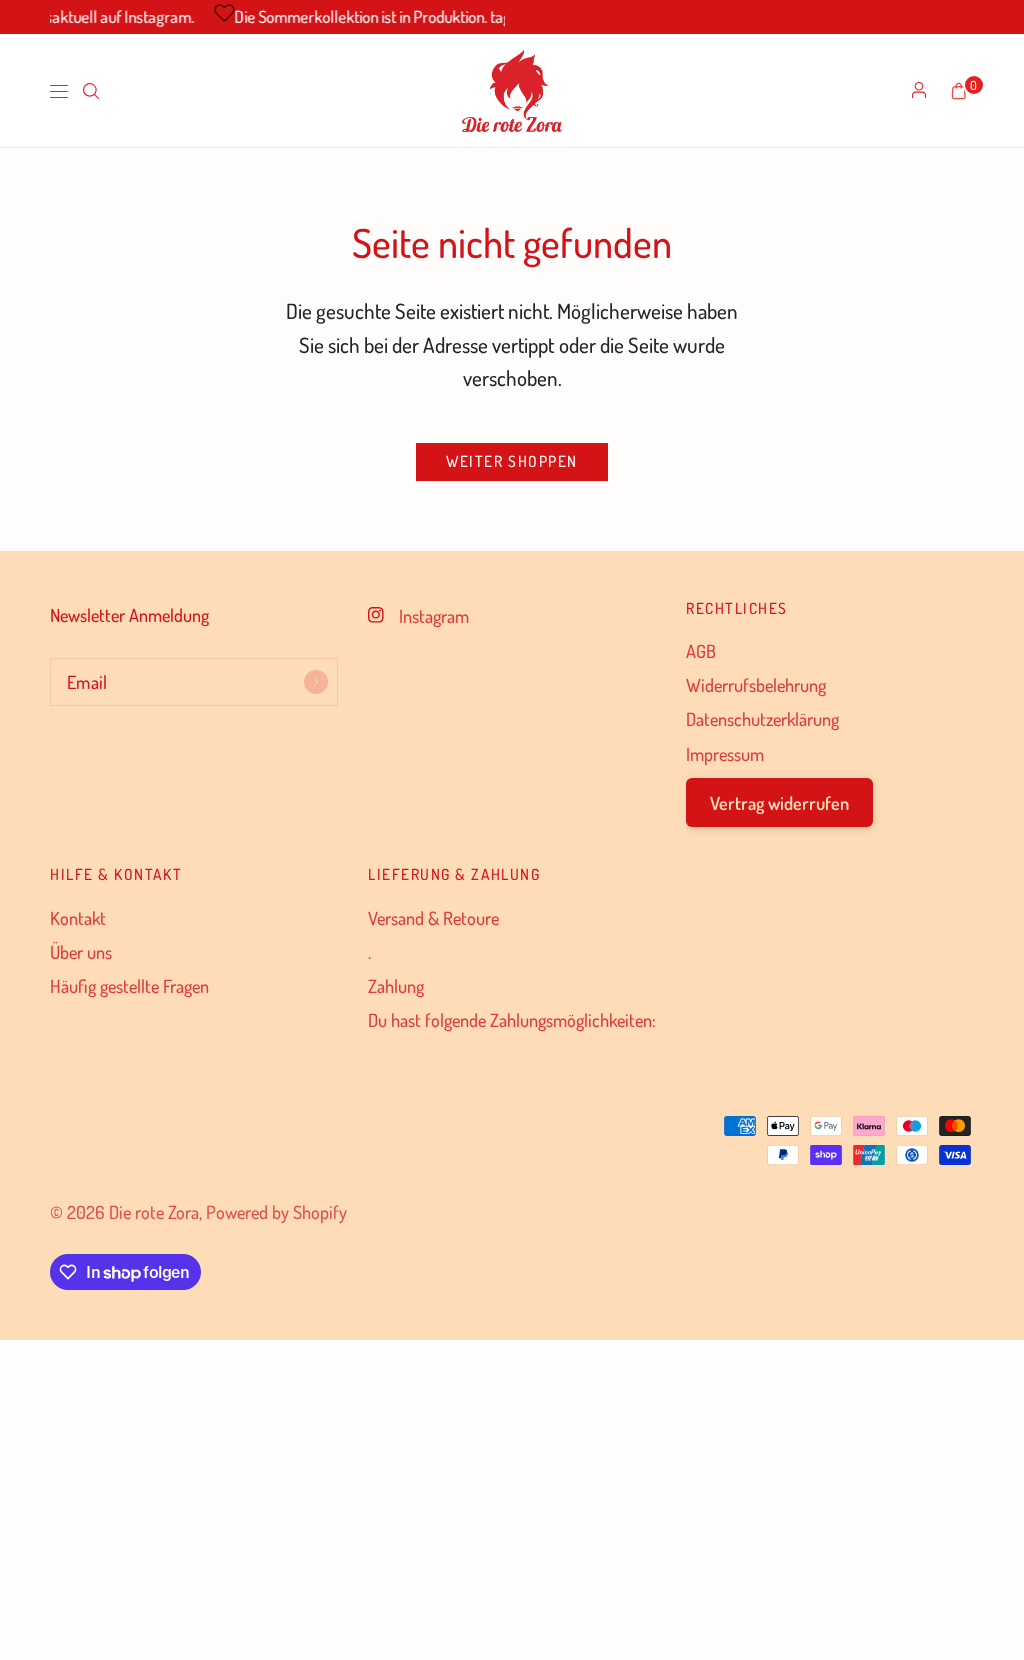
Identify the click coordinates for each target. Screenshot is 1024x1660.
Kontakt (78, 917)
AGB (701, 650)
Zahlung (396, 985)
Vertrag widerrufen (779, 802)
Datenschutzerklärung (762, 718)
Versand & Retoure (433, 917)
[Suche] (91, 91)
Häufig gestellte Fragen (129, 985)
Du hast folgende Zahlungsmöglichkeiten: (512, 1019)
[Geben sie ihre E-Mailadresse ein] (316, 682)
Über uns (81, 951)
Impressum (725, 753)
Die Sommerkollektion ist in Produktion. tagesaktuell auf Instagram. (446, 16)
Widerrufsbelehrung (756, 684)
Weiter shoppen (512, 461)
